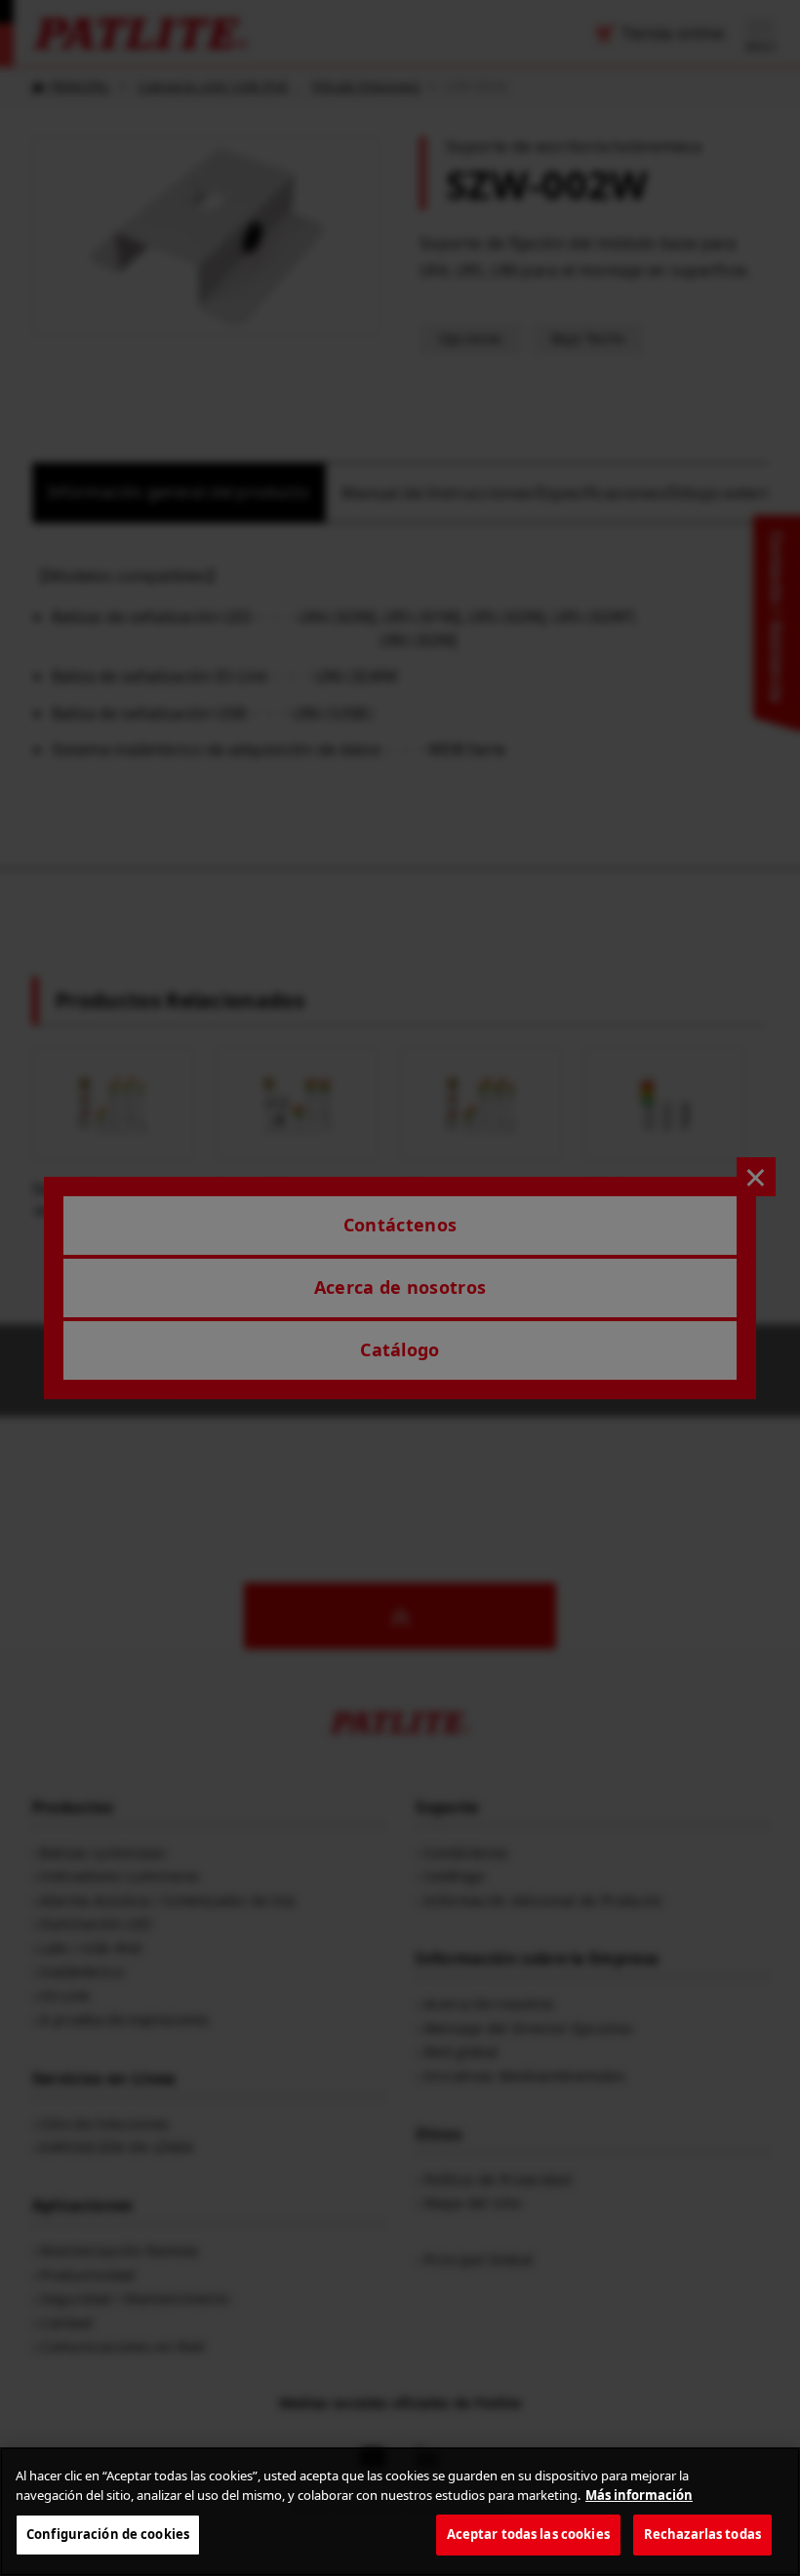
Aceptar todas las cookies (528, 2534)
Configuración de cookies (108, 2534)
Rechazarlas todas (702, 2534)
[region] (400, 2512)
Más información (639, 2495)
